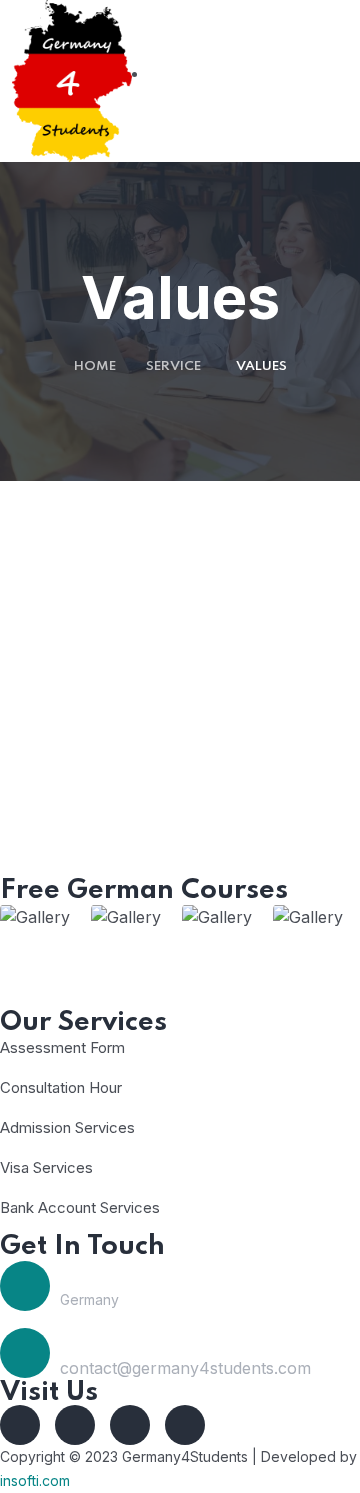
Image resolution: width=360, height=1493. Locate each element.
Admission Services (67, 1127)
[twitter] (75, 1425)
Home (95, 366)
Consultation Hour (61, 1087)
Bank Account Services (80, 1207)
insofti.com (35, 1480)
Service (173, 366)
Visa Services (46, 1167)
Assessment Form (62, 1047)
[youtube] (130, 1425)
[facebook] (20, 1425)
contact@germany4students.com (185, 1368)
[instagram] (185, 1425)
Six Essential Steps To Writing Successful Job (180, 823)
